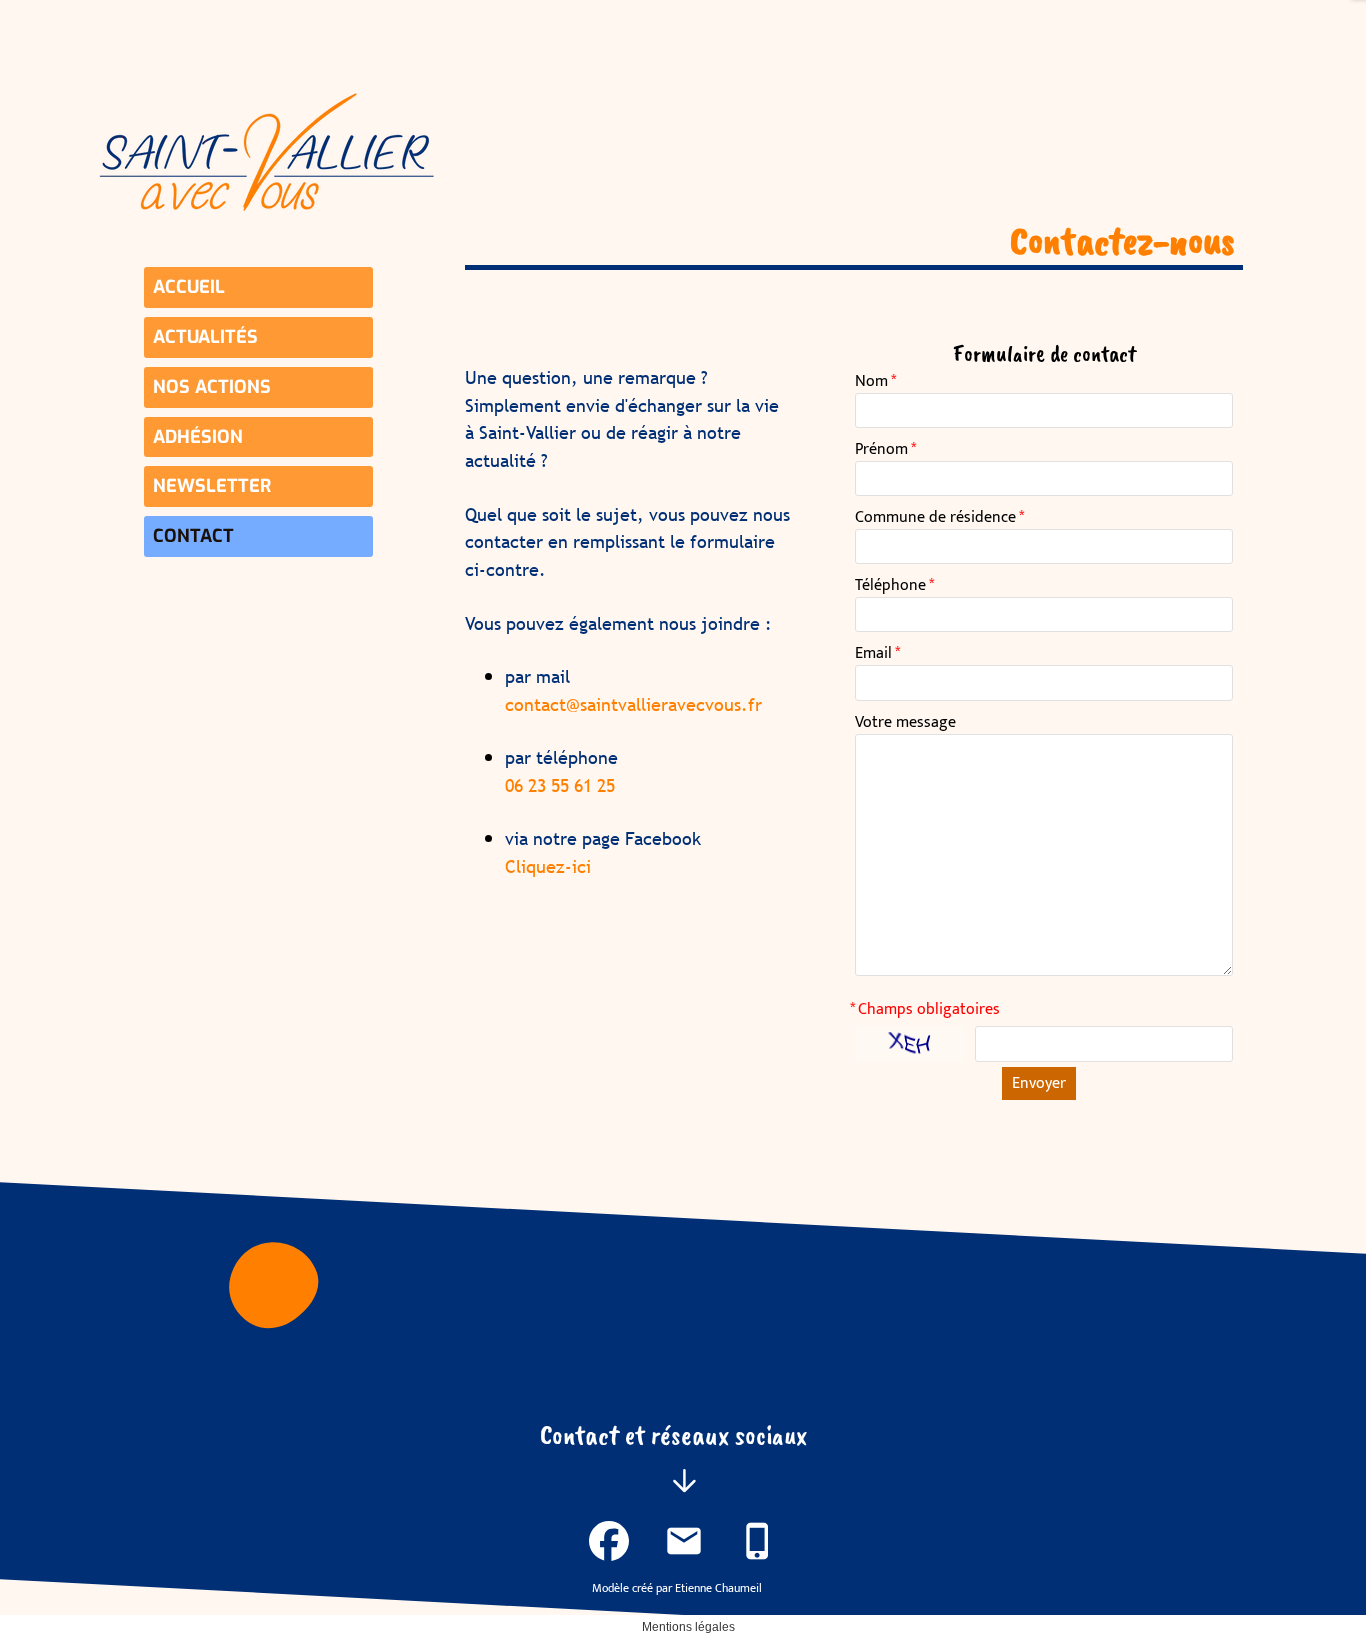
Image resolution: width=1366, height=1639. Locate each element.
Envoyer (1039, 1083)
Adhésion (198, 437)
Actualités (205, 337)
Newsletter (212, 486)
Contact (193, 536)
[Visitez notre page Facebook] (609, 1541)
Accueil (189, 287)
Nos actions (212, 387)
